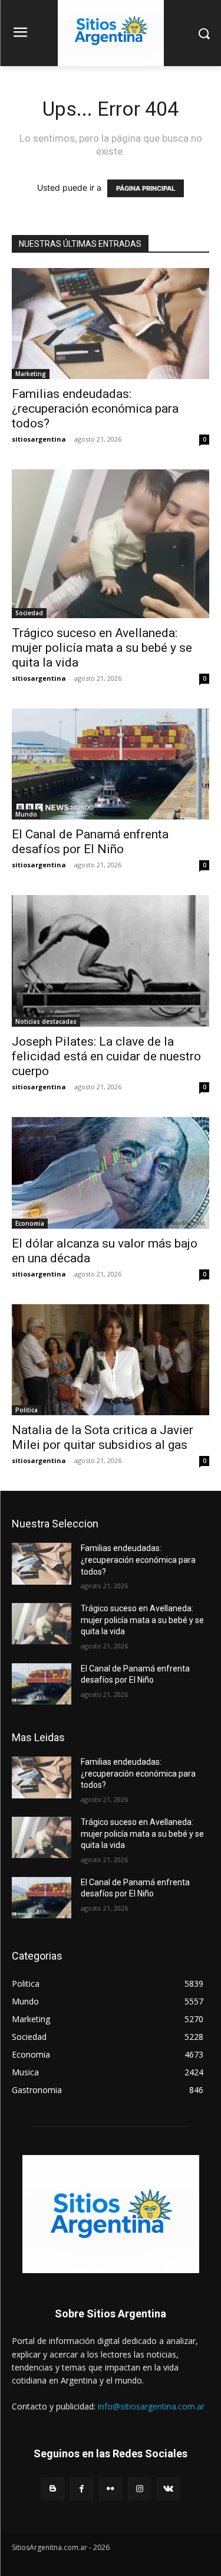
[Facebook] (82, 2489)
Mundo (26, 814)
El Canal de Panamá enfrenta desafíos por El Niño (90, 842)
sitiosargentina (39, 439)
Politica (27, 1410)
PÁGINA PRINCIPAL (146, 188)
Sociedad (29, 613)
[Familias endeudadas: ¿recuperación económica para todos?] (111, 324)
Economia (30, 1223)
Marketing (31, 374)
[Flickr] (111, 2489)
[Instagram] (139, 2489)
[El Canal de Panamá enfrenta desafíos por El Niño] (111, 764)
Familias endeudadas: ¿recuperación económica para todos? (95, 409)
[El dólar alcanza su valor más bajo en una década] (111, 1173)
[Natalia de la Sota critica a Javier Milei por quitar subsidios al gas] (111, 1360)
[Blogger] (53, 2489)
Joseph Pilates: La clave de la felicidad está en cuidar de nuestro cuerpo (106, 1056)
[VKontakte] (168, 2489)
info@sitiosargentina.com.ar (151, 2406)
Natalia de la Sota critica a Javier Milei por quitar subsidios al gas (103, 1437)
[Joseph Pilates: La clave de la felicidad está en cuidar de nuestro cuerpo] (111, 961)
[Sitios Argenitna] (111, 2214)
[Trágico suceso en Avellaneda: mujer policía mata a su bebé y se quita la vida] (111, 543)
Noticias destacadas (46, 1021)
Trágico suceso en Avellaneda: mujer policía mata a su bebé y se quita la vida (102, 648)
